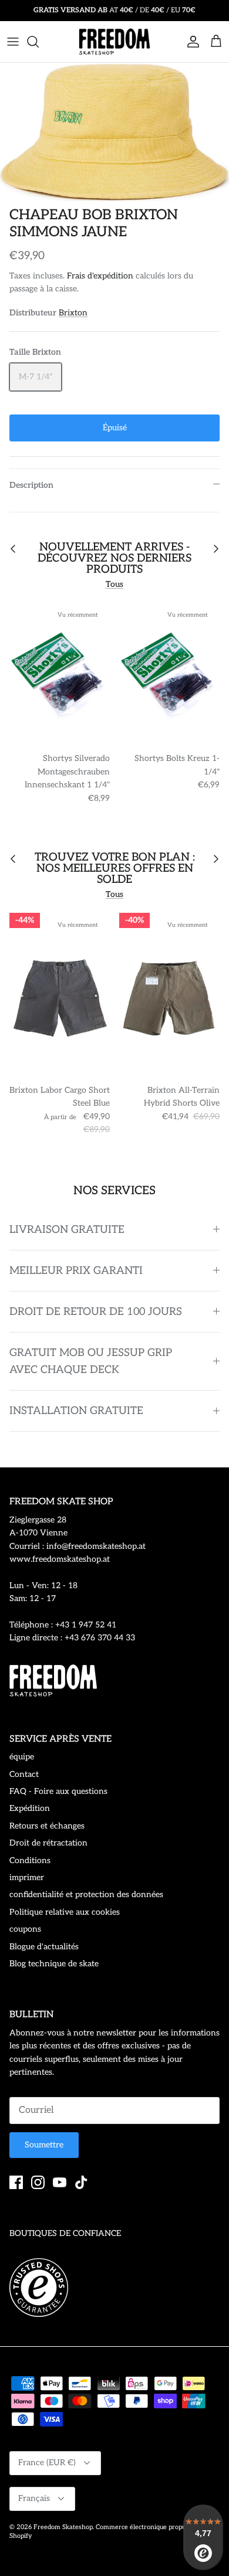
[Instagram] (38, 2182)
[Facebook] (16, 2182)
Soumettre (44, 2145)
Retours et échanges (47, 1826)
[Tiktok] (81, 2182)
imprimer (27, 1877)
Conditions (30, 1860)
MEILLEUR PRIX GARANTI (76, 1271)
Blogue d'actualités (44, 1947)
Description (31, 485)
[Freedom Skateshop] (114, 42)
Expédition (30, 1808)
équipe (22, 1757)
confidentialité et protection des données (86, 1894)
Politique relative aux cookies (65, 1912)
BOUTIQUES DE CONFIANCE (65, 2233)
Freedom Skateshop (63, 2527)
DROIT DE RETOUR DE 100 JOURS (96, 1312)
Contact (24, 1774)
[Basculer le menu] (13, 42)
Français (34, 2498)
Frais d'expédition (100, 276)
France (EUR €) (47, 2463)
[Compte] (190, 42)
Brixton (73, 313)
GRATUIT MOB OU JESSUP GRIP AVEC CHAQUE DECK (91, 1361)
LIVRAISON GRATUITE (67, 1230)
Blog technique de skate (54, 1964)
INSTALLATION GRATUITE (76, 1411)
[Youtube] (60, 2182)
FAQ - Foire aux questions (58, 1791)
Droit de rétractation (48, 1843)
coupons (25, 1929)
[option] (114, 132)
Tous (114, 584)
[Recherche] (39, 42)
